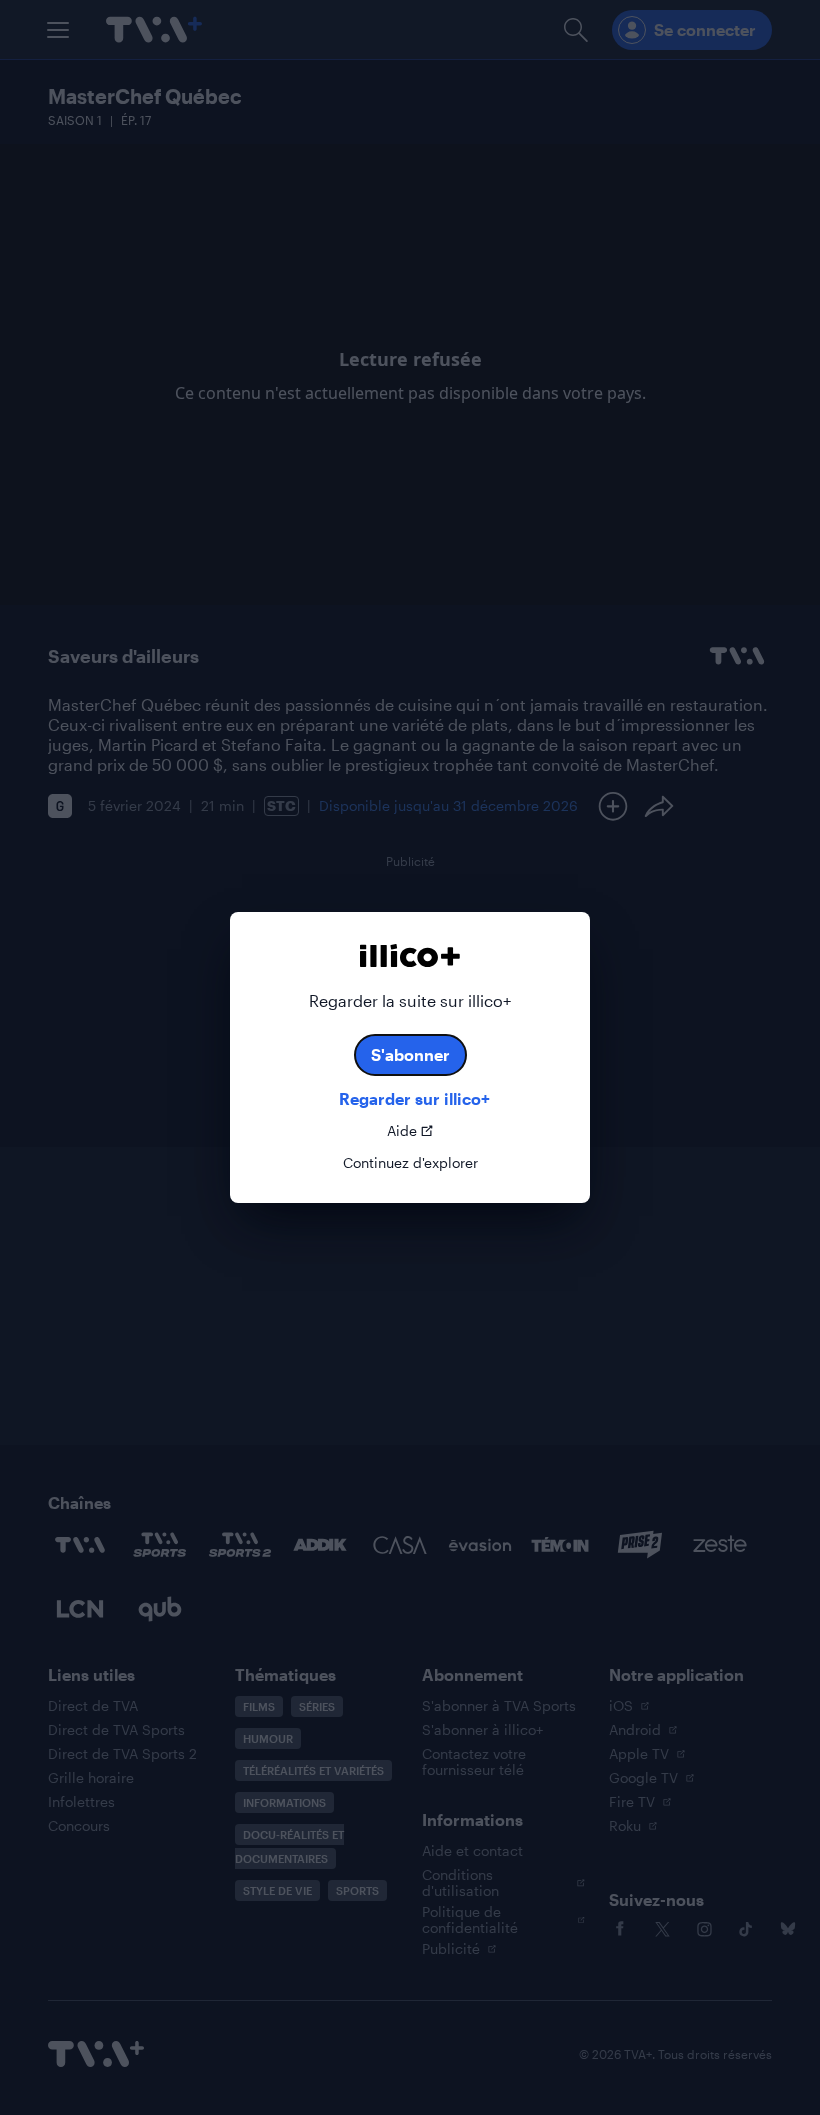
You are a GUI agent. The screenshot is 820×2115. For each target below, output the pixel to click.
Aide (402, 1131)
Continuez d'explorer (410, 1163)
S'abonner (410, 1054)
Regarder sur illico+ (414, 1098)
